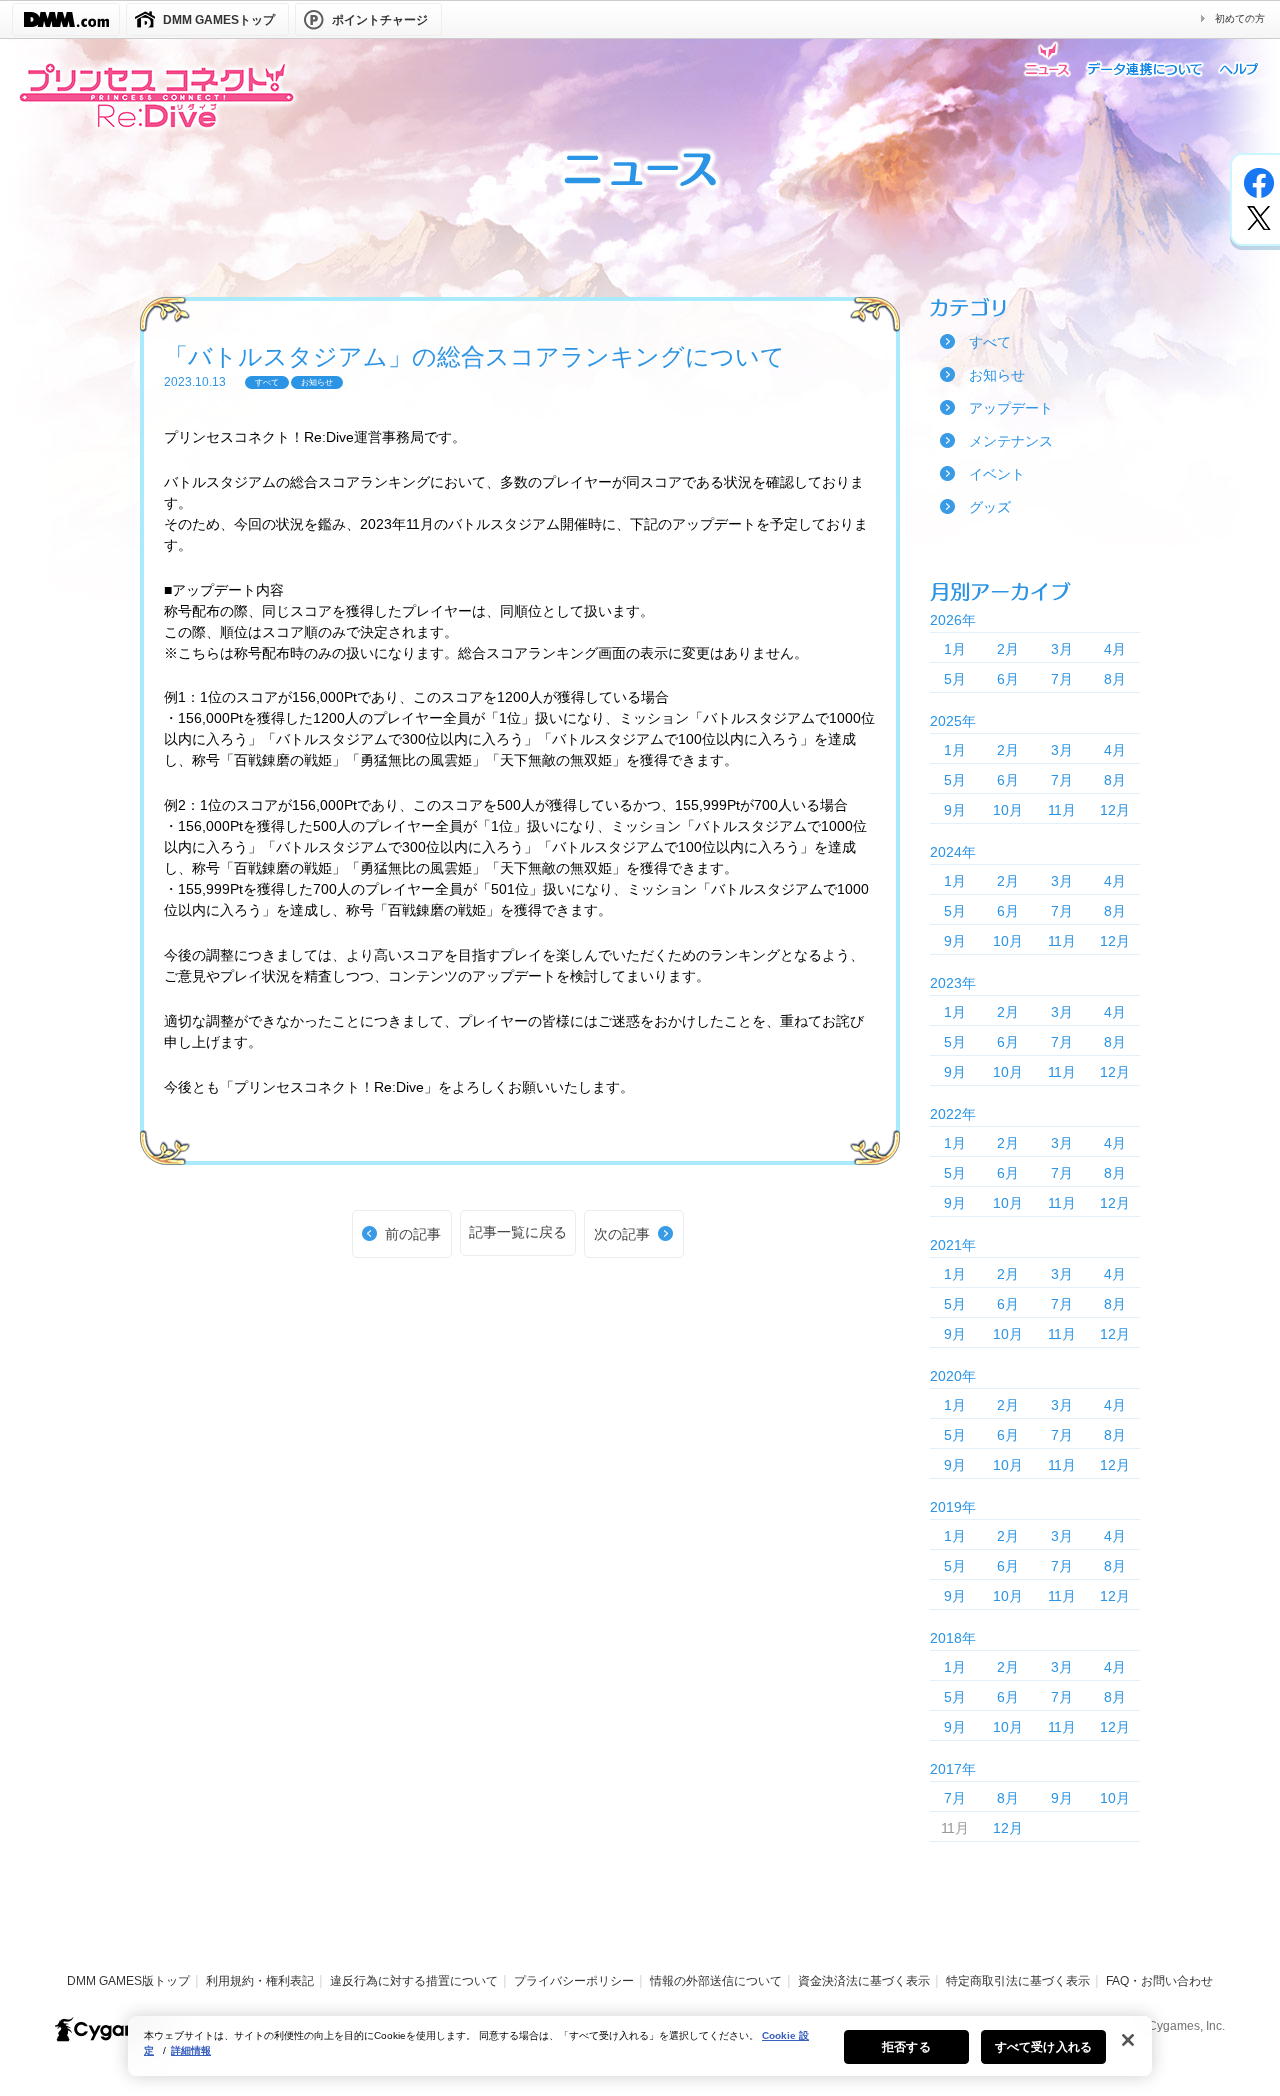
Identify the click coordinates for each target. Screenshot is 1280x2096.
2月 (1008, 649)
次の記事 (622, 1234)
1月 (955, 649)
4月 (1115, 649)
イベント (997, 474)
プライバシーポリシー (574, 1981)
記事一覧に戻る (518, 1232)
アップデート (1011, 408)
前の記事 (413, 1234)
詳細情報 (191, 2050)
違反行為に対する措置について (414, 1981)
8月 (1115, 679)
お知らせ (997, 375)
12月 (1115, 810)
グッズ (990, 507)
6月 (1008, 679)
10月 (1008, 810)
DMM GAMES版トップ (128, 1981)
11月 (1062, 810)
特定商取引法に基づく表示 (1018, 1981)
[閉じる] (1128, 2040)
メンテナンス (1011, 441)
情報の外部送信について (716, 1981)
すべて (990, 342)
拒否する (906, 2047)
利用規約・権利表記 (260, 1981)
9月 (955, 810)
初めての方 (1240, 18)
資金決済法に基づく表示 (864, 1981)
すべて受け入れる (1043, 2047)
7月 (1062, 679)
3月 (1062, 649)
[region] (640, 2046)
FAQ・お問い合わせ (1159, 1981)
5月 (955, 679)
